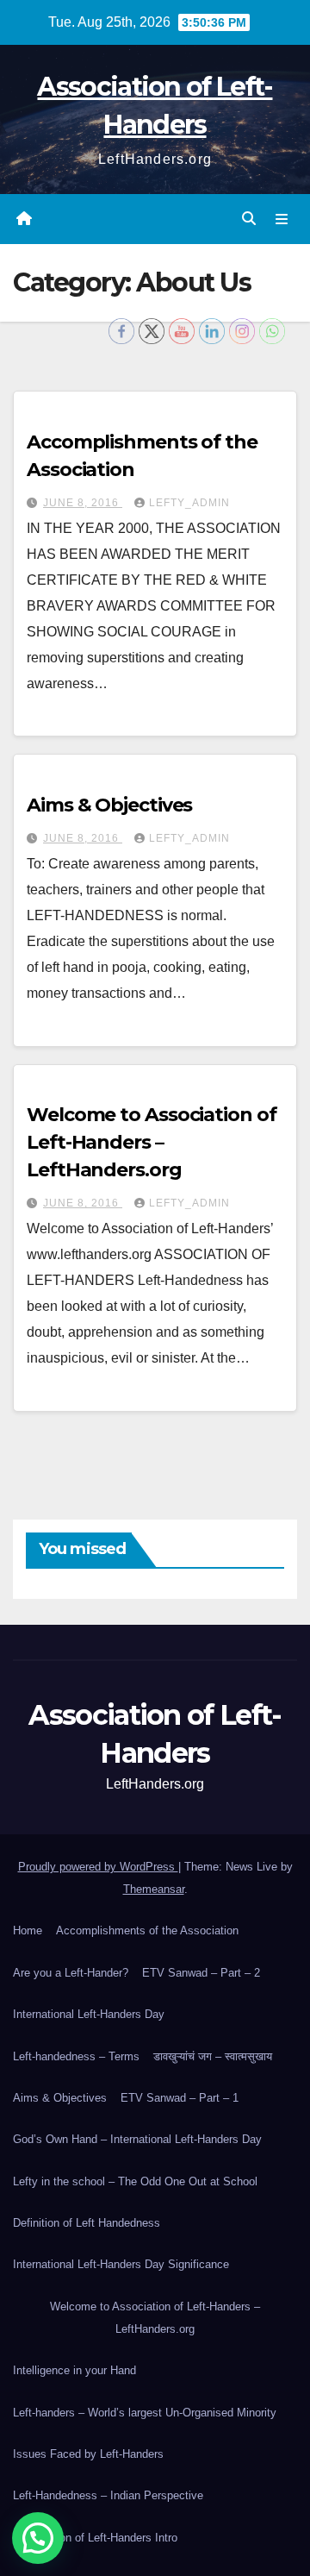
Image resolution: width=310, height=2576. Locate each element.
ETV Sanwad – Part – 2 (201, 1973)
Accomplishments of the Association (147, 1930)
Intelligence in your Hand (74, 2370)
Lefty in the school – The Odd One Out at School (135, 2181)
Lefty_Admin (189, 503)
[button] (249, 219)
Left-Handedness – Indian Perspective (108, 2495)
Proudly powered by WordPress (98, 1867)
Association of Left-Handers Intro (95, 2538)
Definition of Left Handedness (87, 2223)
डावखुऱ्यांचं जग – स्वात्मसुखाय (213, 2056)
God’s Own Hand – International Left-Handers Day (137, 2139)
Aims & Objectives (109, 805)
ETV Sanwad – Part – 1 (180, 2098)
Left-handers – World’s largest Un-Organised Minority (145, 2413)
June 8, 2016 (83, 503)
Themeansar (154, 1889)
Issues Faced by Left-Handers (88, 2454)
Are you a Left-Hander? (71, 1973)
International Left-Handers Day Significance (121, 2264)
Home (28, 1930)
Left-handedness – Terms (76, 2056)
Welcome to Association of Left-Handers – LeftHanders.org (152, 1142)
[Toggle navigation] (282, 219)
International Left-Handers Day (89, 2014)
